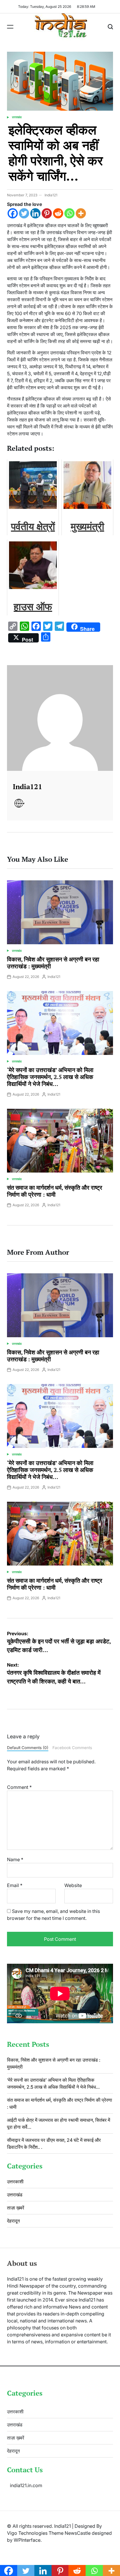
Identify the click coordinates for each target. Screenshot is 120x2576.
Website (73, 1885)
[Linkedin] (35, 213)
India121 (51, 195)
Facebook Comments (72, 1748)
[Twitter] (24, 213)
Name (15, 1859)
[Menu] (10, 27)
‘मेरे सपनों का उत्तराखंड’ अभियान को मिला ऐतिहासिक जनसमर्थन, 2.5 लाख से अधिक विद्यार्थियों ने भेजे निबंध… (50, 1077)
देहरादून (13, 2221)
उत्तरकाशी (15, 2182)
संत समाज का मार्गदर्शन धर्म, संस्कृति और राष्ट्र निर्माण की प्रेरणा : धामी (55, 1191)
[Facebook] (13, 213)
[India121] (60, 718)
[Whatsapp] (69, 213)
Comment (19, 1787)
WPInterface (27, 2540)
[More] (81, 213)
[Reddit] (58, 213)
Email (15, 1885)
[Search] (110, 27)
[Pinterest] (47, 213)
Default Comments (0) (28, 1748)
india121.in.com (26, 2485)
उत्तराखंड (17, 117)
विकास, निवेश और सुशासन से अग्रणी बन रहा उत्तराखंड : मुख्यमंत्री (53, 963)
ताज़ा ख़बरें (16, 2208)
